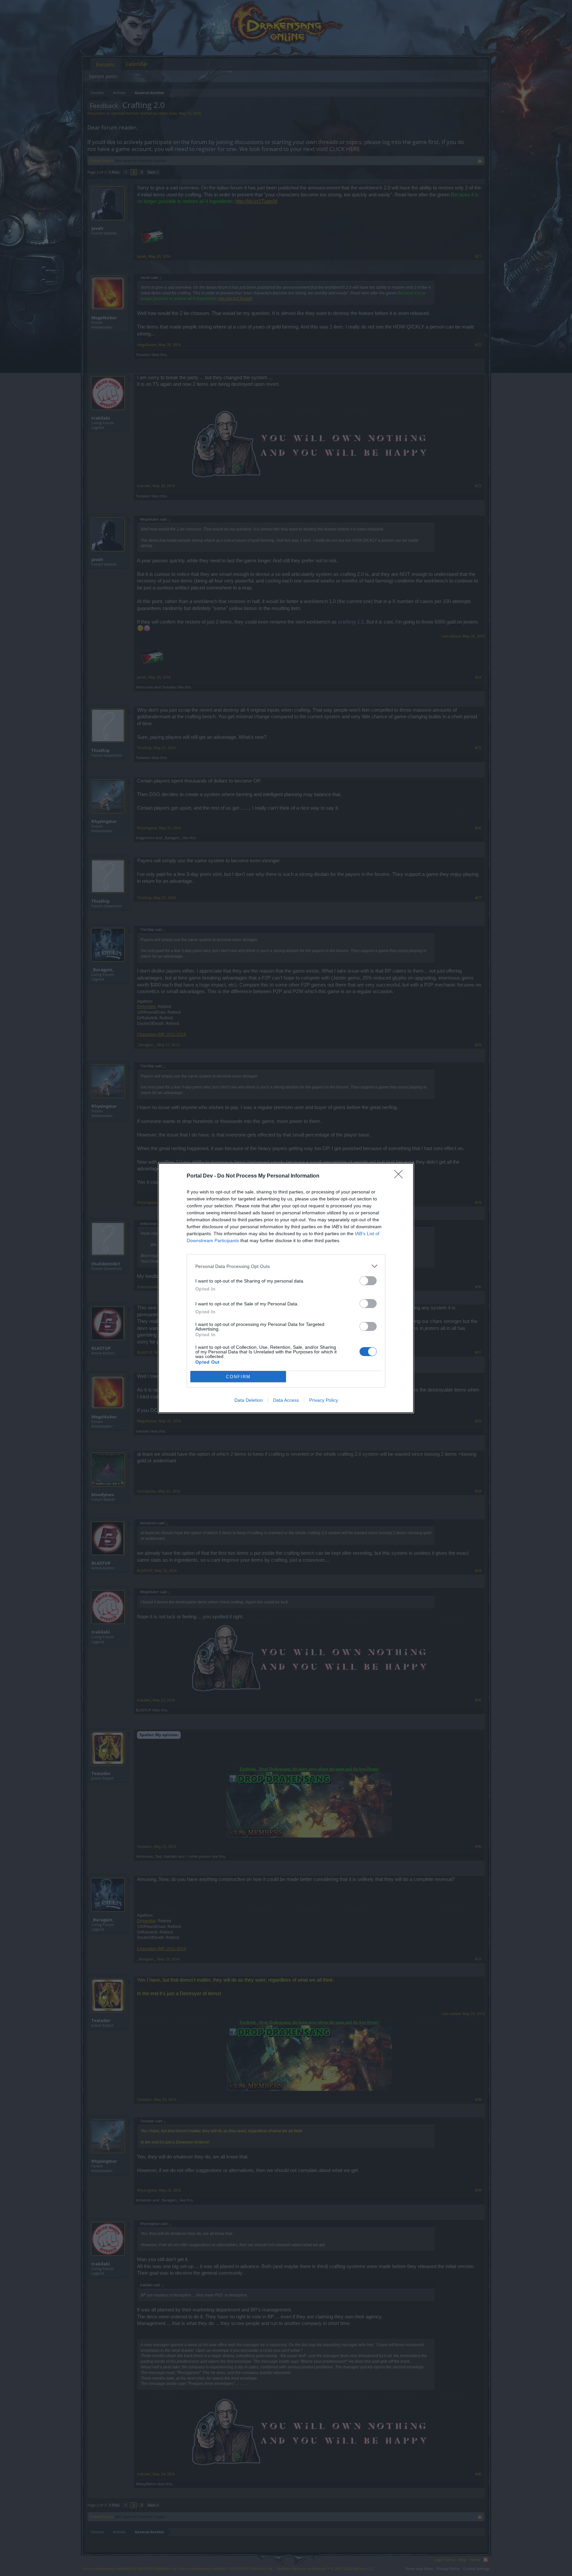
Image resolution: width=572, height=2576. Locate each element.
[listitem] (286, 1266)
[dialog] (286, 1288)
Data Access (286, 1400)
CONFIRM (238, 1377)
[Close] (401, 1176)
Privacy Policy (324, 1400)
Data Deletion (249, 1400)
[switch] (368, 1281)
